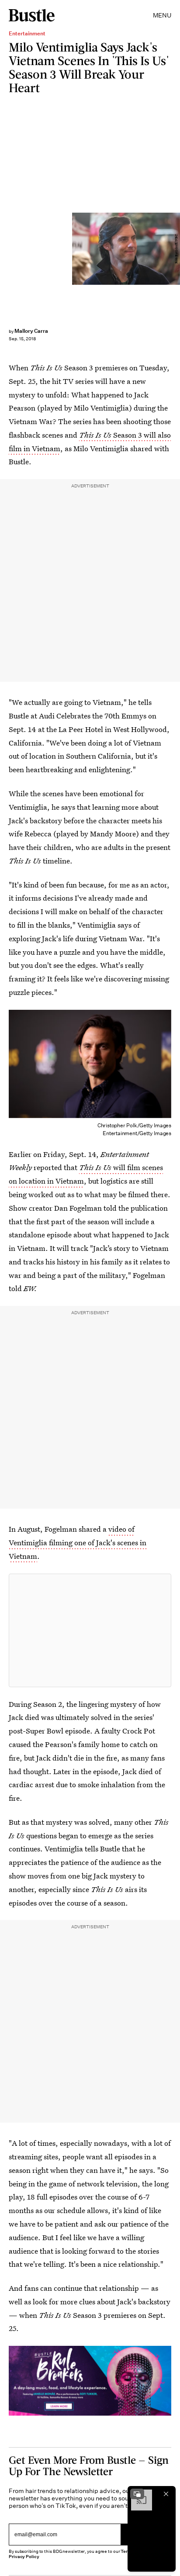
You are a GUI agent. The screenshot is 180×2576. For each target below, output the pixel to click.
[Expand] (137, 2494)
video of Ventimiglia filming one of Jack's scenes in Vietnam (78, 1542)
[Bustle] (32, 15)
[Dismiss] (166, 2494)
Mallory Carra (31, 331)
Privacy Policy (24, 2557)
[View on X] (90, 1630)
